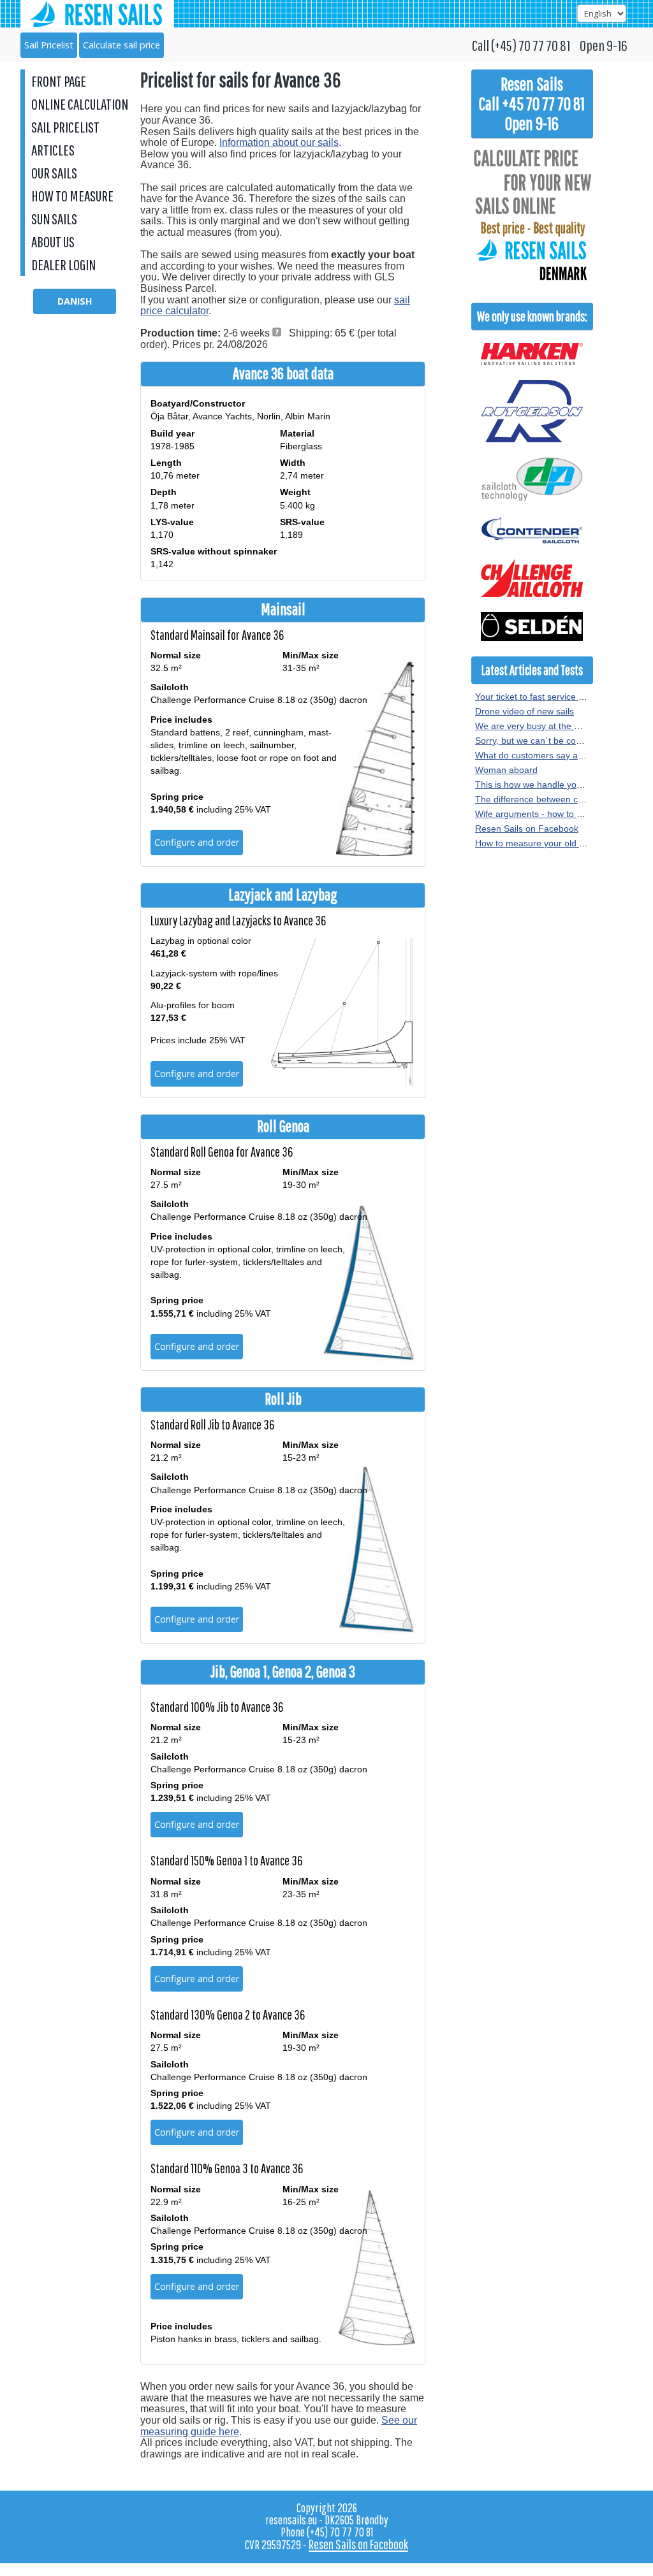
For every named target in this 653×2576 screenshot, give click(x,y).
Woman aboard (506, 770)
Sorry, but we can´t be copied (534, 741)
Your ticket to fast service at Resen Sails (556, 697)
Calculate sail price (121, 45)
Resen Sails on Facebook (527, 829)
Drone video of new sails (525, 711)
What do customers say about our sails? (556, 755)
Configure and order (197, 842)
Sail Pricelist (49, 45)
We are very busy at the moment (541, 726)
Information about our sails (279, 142)
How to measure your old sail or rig (546, 843)
